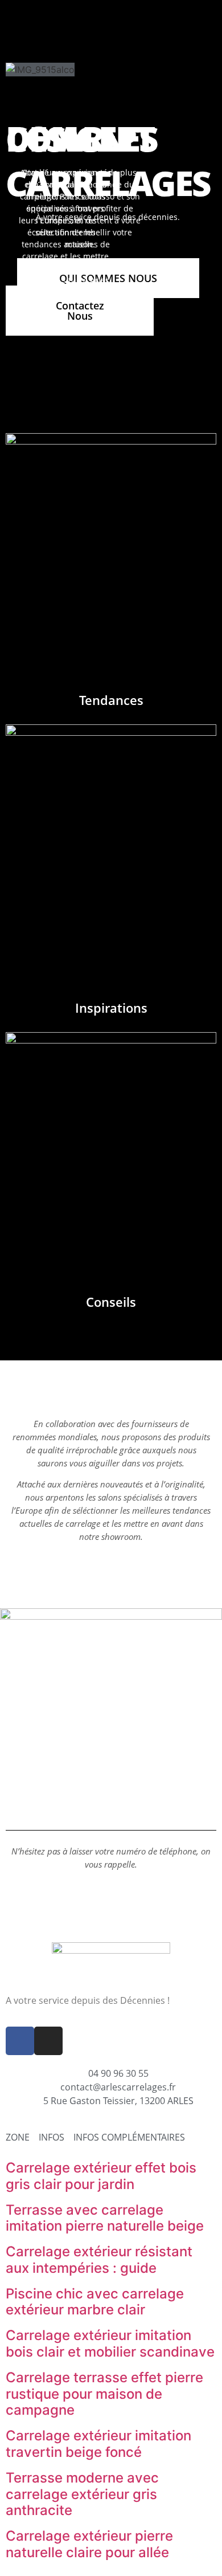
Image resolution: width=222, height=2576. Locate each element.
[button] (117, 26)
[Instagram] (48, 2041)
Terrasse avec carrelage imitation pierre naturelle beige (105, 2218)
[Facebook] (20, 2041)
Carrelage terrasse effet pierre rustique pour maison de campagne (104, 2394)
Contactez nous (80, 311)
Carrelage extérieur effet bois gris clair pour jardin (101, 2176)
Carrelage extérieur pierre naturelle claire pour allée (89, 2544)
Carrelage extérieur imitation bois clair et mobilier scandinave (110, 2343)
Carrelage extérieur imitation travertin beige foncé (98, 2444)
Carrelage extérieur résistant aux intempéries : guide (99, 2260)
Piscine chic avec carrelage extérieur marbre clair (95, 2302)
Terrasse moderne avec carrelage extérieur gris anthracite (82, 2494)
